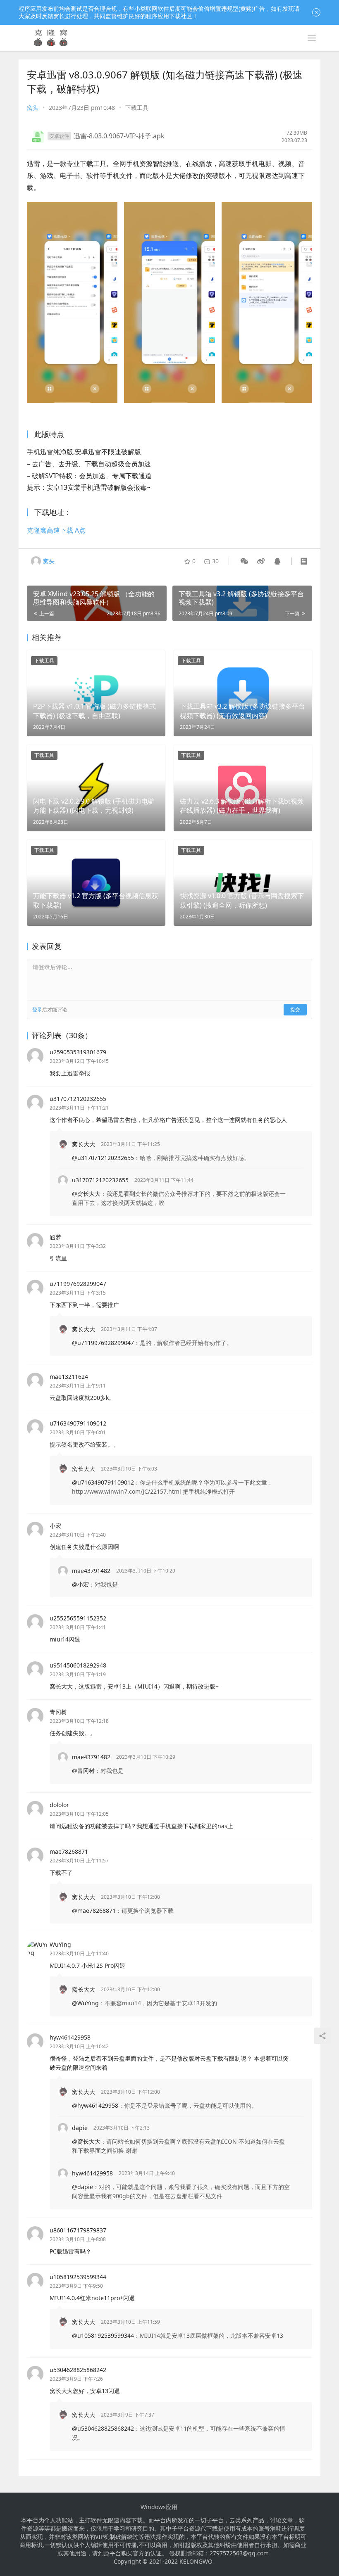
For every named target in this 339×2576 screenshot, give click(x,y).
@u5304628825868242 (103, 2428)
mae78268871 (69, 1851)
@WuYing (85, 2003)
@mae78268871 (94, 1911)
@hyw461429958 (95, 2105)
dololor (59, 1805)
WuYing (60, 1944)
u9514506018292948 (78, 1665)
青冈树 (58, 1712)
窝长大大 (84, 1144)
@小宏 (80, 1584)
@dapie (82, 2187)
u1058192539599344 (78, 2277)
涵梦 (55, 1237)
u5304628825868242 (78, 2370)
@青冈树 (83, 1771)
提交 (295, 1009)
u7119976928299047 (78, 1284)
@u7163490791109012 (103, 1482)
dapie (80, 2128)
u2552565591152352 (78, 1618)
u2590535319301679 (78, 1052)
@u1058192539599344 (103, 2335)
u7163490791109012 (78, 1423)
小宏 (55, 1526)
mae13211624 (69, 1377)
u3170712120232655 (78, 1099)
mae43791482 (91, 1571)
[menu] (312, 38)
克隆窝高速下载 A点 (56, 530)
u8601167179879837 (78, 2230)
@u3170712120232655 (103, 1158)
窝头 (33, 108)
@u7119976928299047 (103, 1343)
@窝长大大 (86, 1194)
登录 (37, 1009)
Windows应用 (159, 2507)
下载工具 (137, 108)
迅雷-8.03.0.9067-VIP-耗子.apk (119, 136)
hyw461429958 (70, 2037)
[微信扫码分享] (244, 561)
